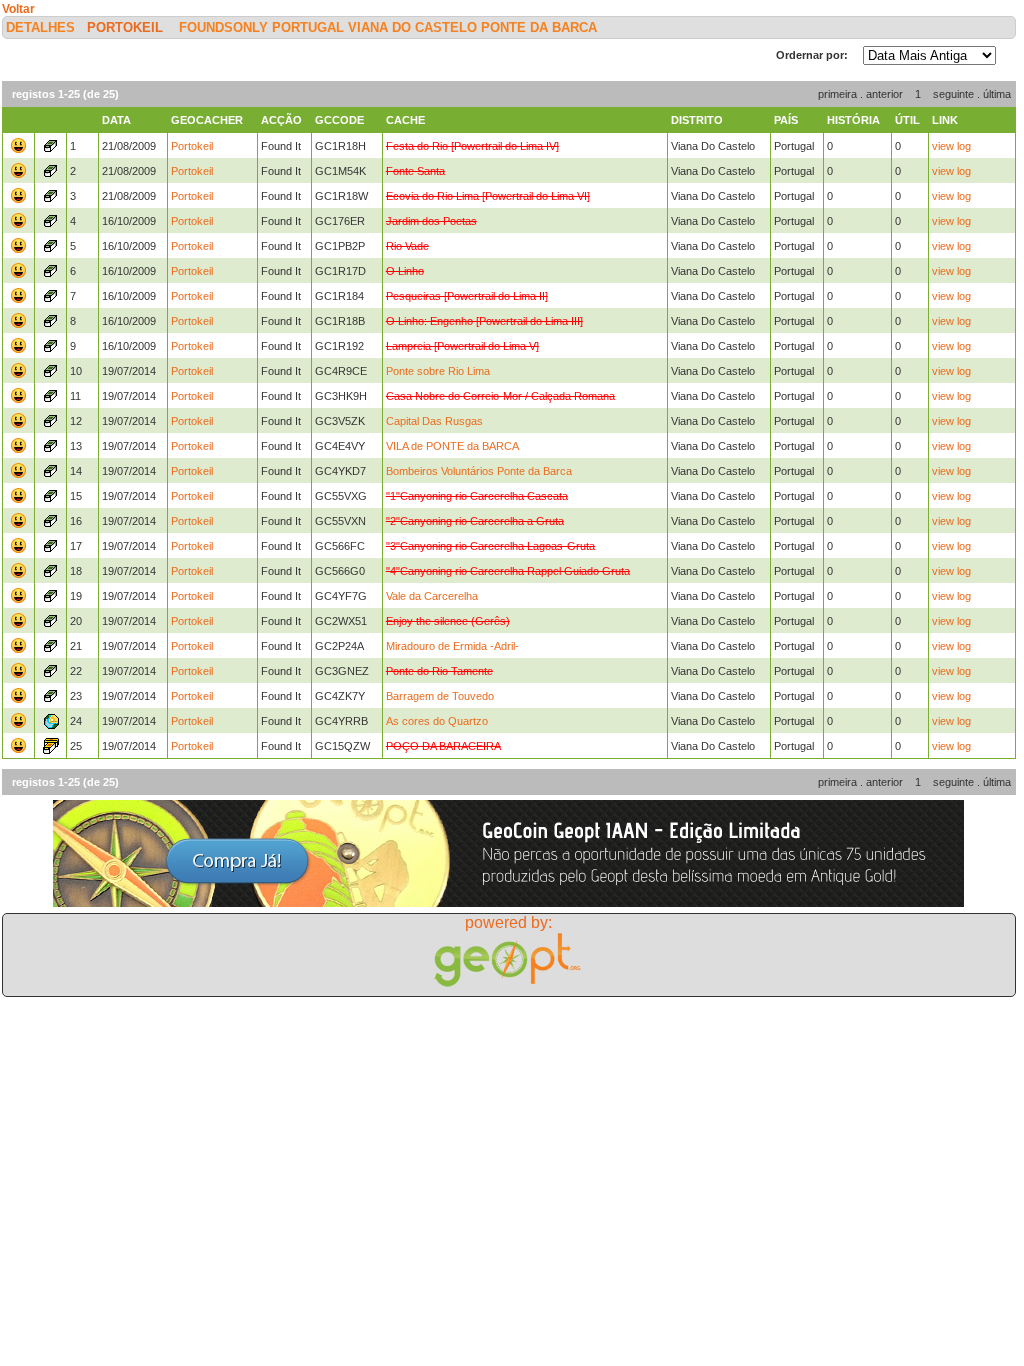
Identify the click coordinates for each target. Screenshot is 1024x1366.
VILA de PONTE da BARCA (452, 446)
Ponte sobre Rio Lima (438, 371)
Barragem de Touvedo (440, 696)
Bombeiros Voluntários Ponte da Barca (479, 471)
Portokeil (125, 27)
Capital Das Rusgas (434, 421)
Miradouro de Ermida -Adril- (452, 646)
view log (951, 146)
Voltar (18, 9)
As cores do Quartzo (437, 721)
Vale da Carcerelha (432, 596)
